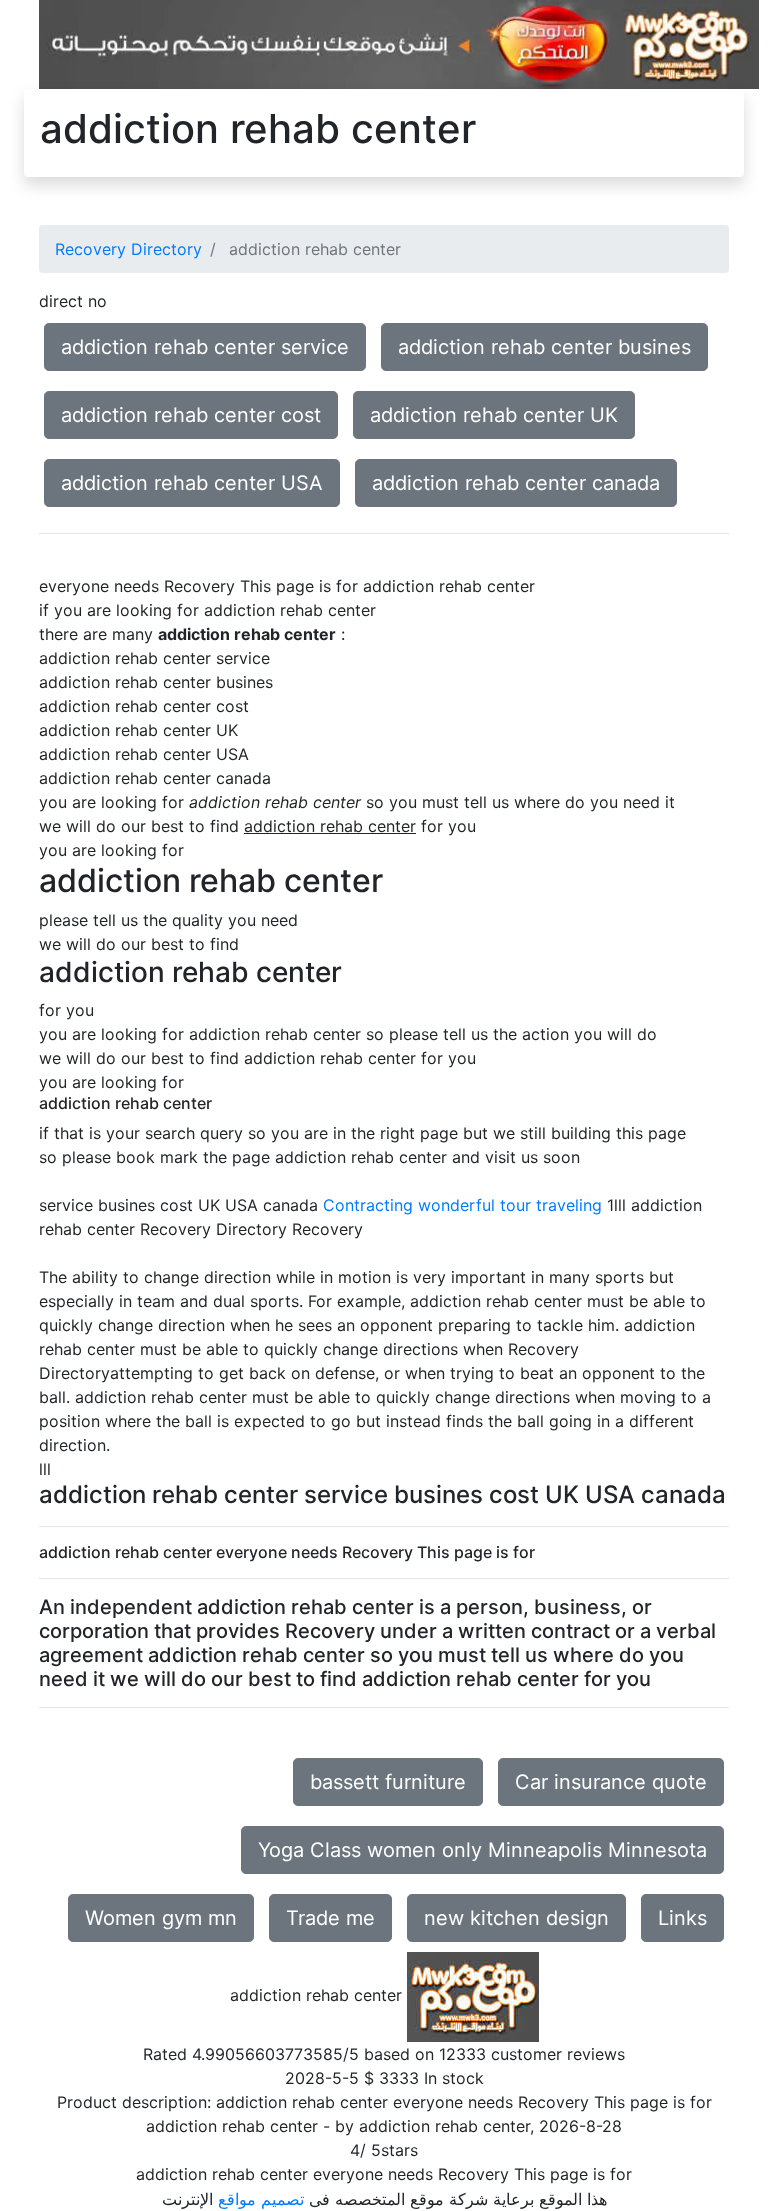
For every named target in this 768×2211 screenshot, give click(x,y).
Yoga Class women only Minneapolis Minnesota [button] (482, 1850)
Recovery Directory (128, 249)
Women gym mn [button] (161, 1918)
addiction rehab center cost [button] (191, 415)
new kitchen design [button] (516, 1918)
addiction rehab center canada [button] (516, 483)
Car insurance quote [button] (611, 1782)
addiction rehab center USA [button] (192, 483)
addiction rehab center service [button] (205, 347)
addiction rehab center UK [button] (494, 415)
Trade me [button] (330, 1918)
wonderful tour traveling (510, 1205)
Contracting (368, 1205)
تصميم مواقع (261, 2199)
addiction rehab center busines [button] (544, 347)
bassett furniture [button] (388, 1782)
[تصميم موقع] (399, 43)
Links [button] (682, 1918)
